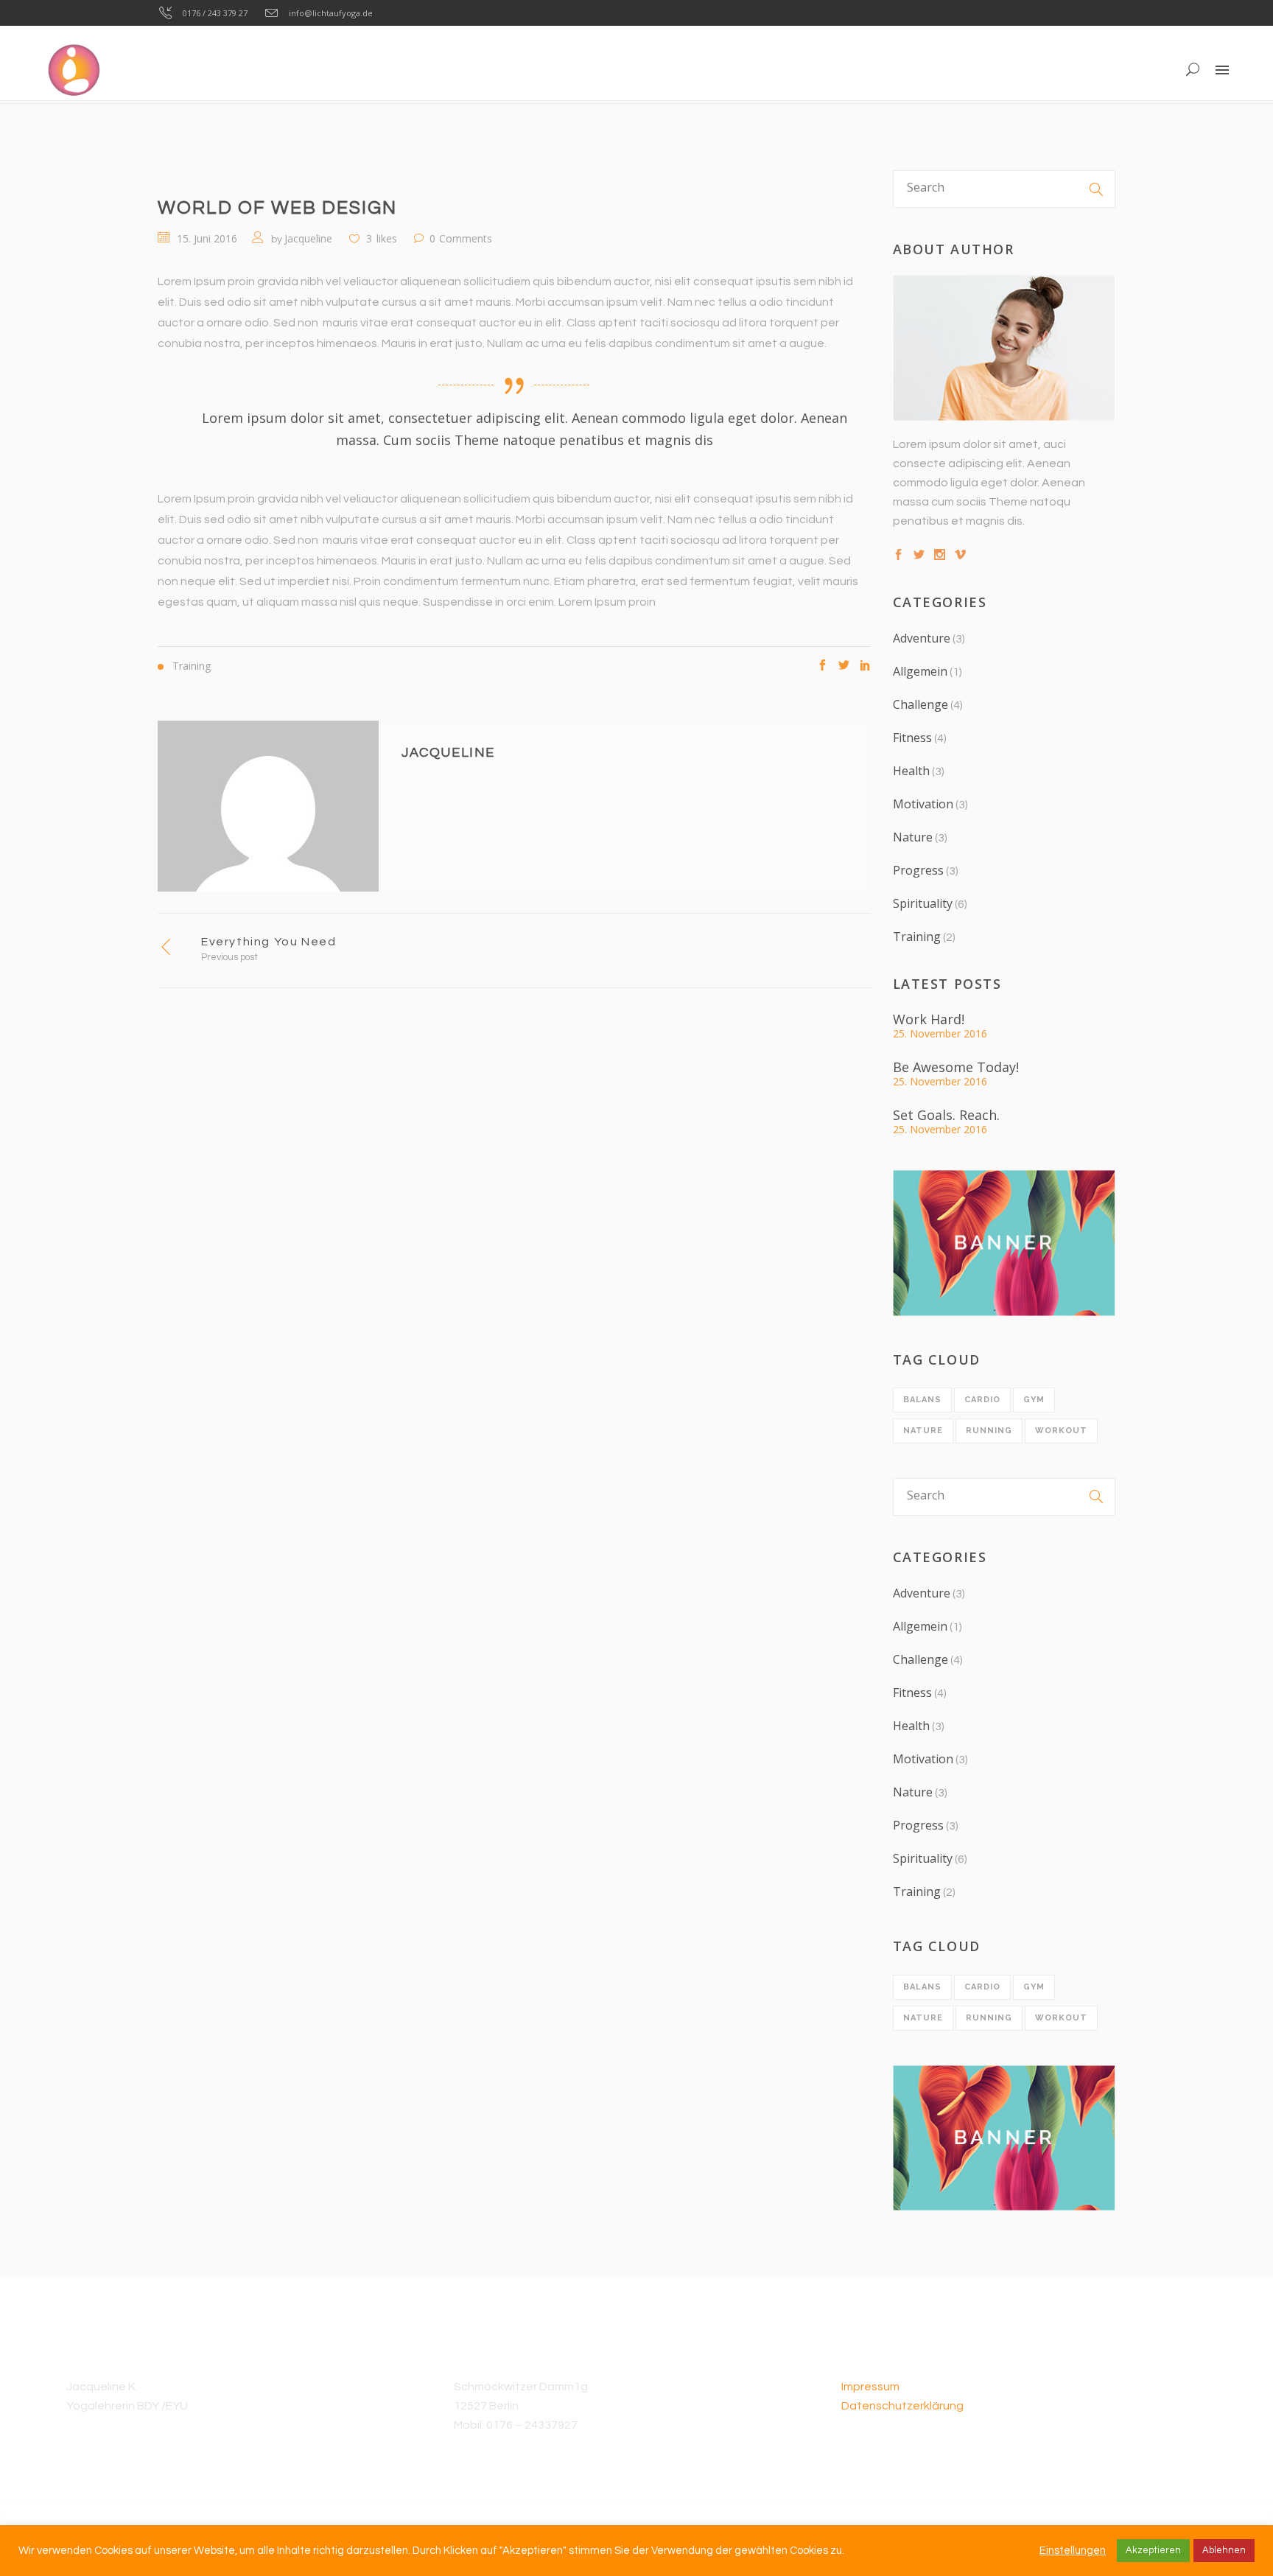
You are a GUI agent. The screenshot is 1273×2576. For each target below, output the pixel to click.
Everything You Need (269, 942)
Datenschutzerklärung (902, 2406)
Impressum (870, 2387)
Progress (918, 870)
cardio (982, 1400)
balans (922, 1400)
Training (917, 937)
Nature (913, 837)
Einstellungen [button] (1073, 2551)
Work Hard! (929, 1019)
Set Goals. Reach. (946, 1115)
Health (911, 771)
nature (923, 1431)
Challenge (920, 704)
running (989, 1431)
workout (1061, 1431)
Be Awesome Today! (956, 1067)
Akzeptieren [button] (1153, 2550)
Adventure (922, 638)
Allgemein (920, 671)
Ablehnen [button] (1224, 2550)
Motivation (923, 804)
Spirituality (923, 903)
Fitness (912, 738)
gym (1034, 1400)
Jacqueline (308, 238)
